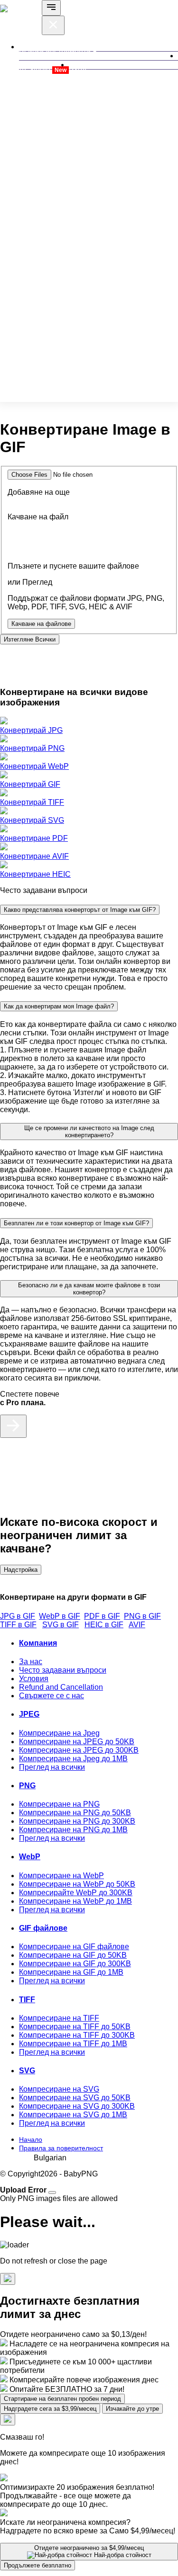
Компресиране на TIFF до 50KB (75, 2027)
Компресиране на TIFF (59, 2018)
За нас (31, 1662)
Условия (34, 1679)
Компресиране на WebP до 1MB (75, 1901)
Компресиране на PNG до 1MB (73, 1830)
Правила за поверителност (61, 2148)
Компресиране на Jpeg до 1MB (73, 1759)
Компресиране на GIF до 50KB (73, 1955)
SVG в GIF (61, 1625)
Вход (78, 69)
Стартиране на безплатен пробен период (62, 2399)
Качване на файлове (41, 624)
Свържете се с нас (52, 1696)
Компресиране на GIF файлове (74, 1947)
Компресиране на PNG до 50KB (75, 1813)
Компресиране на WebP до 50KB (77, 1884)
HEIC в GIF (104, 1625)
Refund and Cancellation (61, 1687)
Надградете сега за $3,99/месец (50, 2409)
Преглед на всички (52, 1767)
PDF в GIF (102, 1616)
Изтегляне (30, 639)
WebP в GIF (60, 1616)
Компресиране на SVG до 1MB (73, 2115)
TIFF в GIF (18, 1625)
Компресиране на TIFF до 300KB (77, 2035)
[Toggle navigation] (51, 8)
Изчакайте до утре (132, 2409)
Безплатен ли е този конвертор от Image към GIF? (76, 1223)
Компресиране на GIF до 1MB (71, 1972)
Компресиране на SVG (59, 2089)
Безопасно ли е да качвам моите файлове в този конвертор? (89, 1289)
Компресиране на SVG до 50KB (75, 2098)
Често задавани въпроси (63, 1670)
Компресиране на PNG (59, 1804)
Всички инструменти (56, 51)
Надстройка (21, 1570)
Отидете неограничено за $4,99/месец (93, 2551)
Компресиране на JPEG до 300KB (79, 1750)
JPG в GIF (18, 1616)
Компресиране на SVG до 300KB (77, 2106)
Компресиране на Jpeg (59, 1733)
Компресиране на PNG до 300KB (77, 1821)
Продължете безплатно (37, 2565)
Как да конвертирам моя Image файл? (59, 1006)
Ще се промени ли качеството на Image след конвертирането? (89, 1132)
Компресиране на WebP (61, 1876)
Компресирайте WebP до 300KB (76, 1893)
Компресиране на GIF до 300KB (75, 1964)
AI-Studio (43, 69)
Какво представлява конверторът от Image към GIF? (80, 910)
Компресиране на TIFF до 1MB (73, 2044)
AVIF (137, 1625)
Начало (31, 2139)
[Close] (52, 2193)
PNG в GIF (142, 1616)
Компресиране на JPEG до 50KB (77, 1742)
